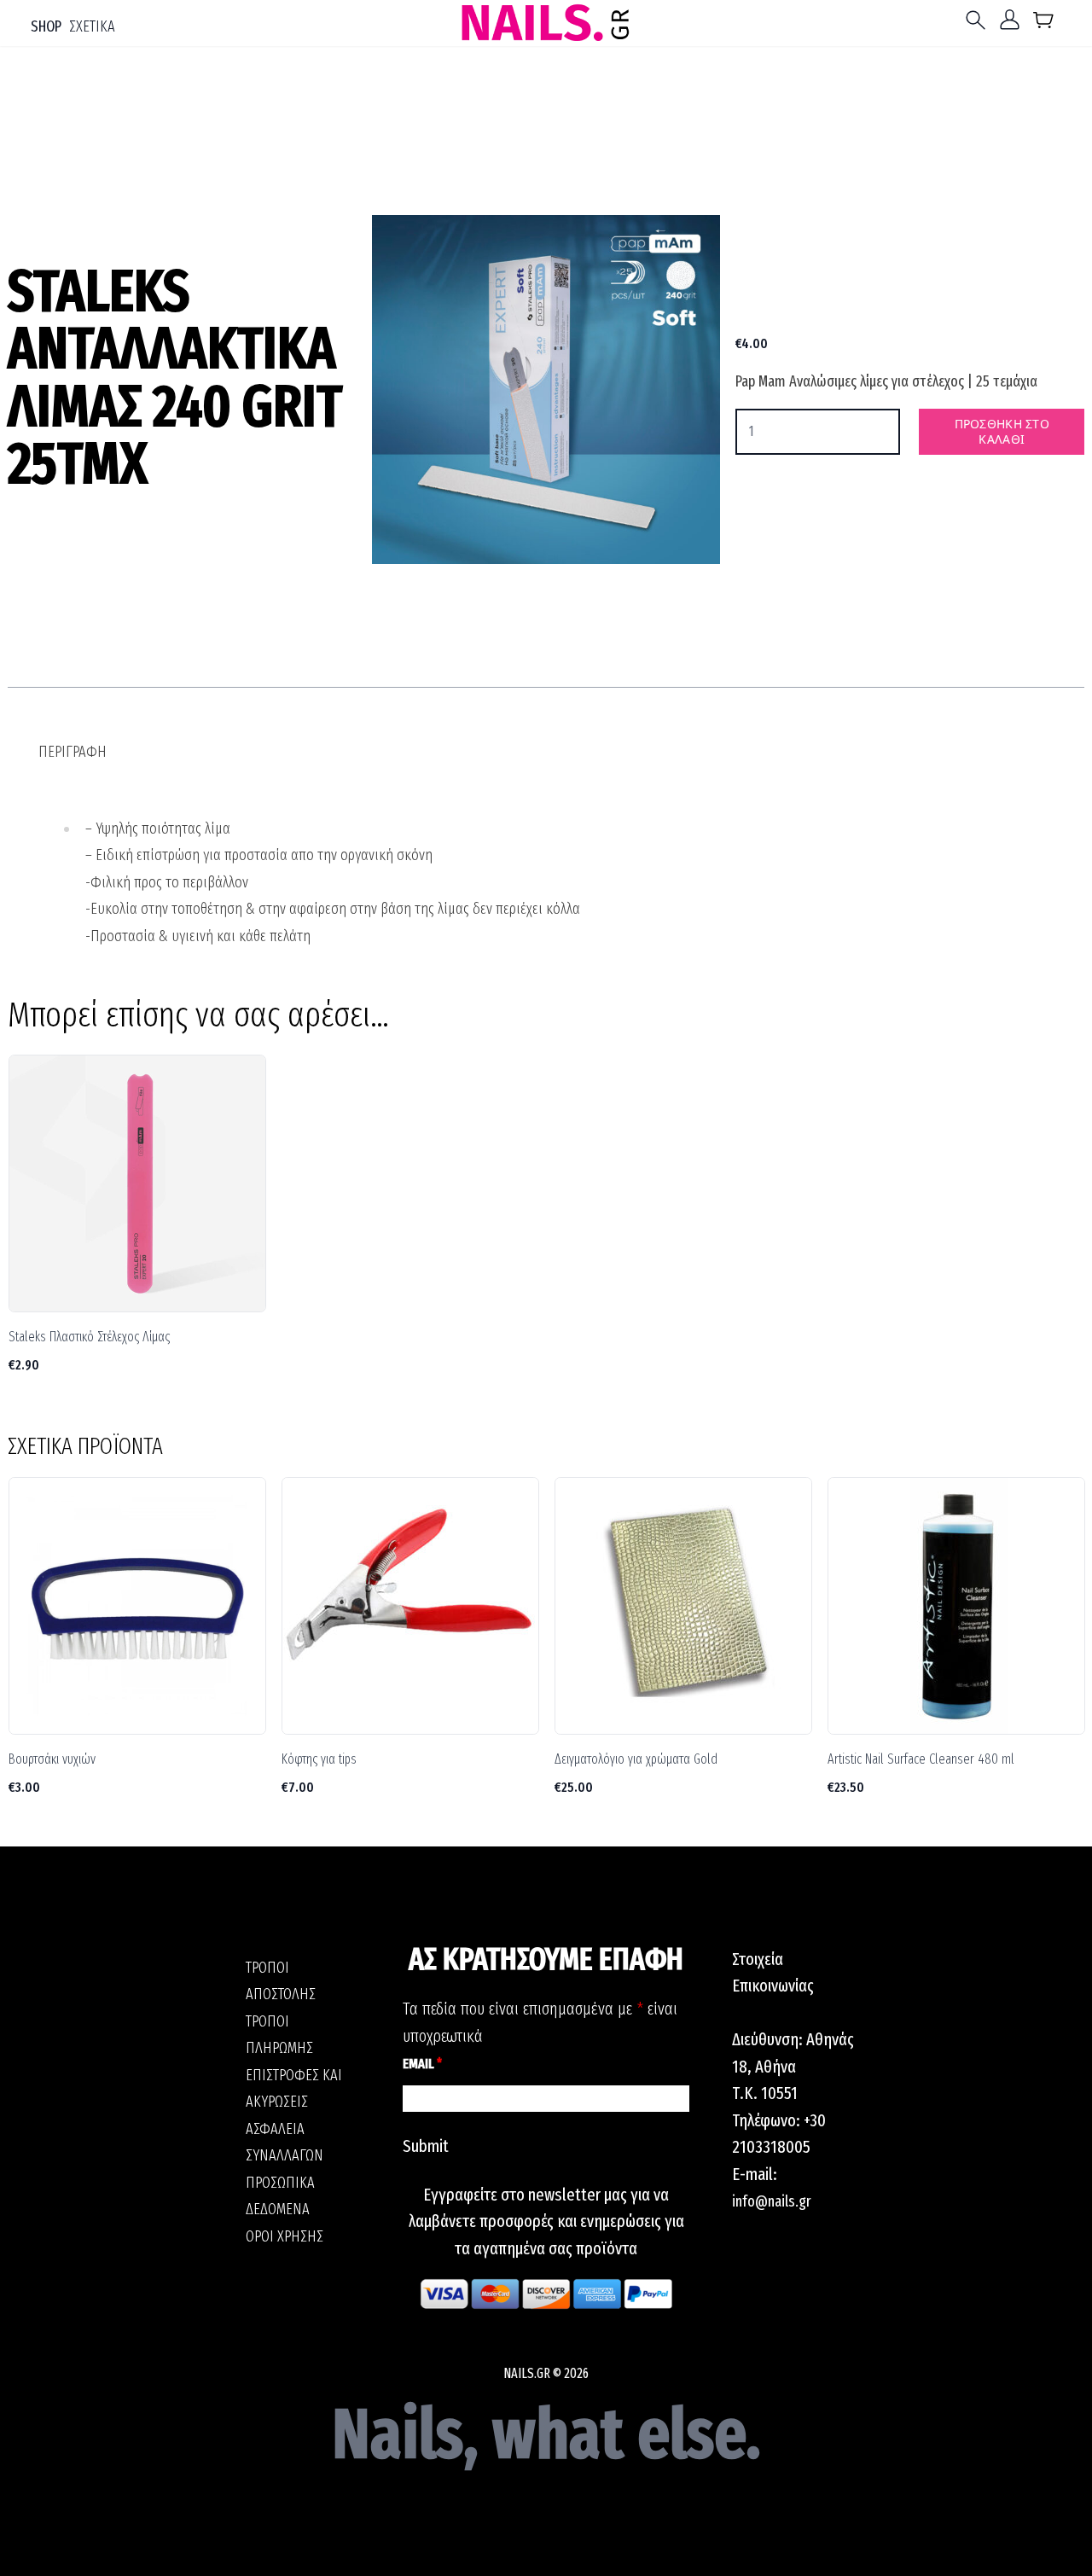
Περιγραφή (73, 752)
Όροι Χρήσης (285, 2236)
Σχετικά (92, 26)
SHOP (46, 26)
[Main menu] (979, 20)
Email (422, 2064)
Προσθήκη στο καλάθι (1002, 431)
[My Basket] (1044, 23)
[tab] (73, 752)
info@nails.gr (772, 2201)
